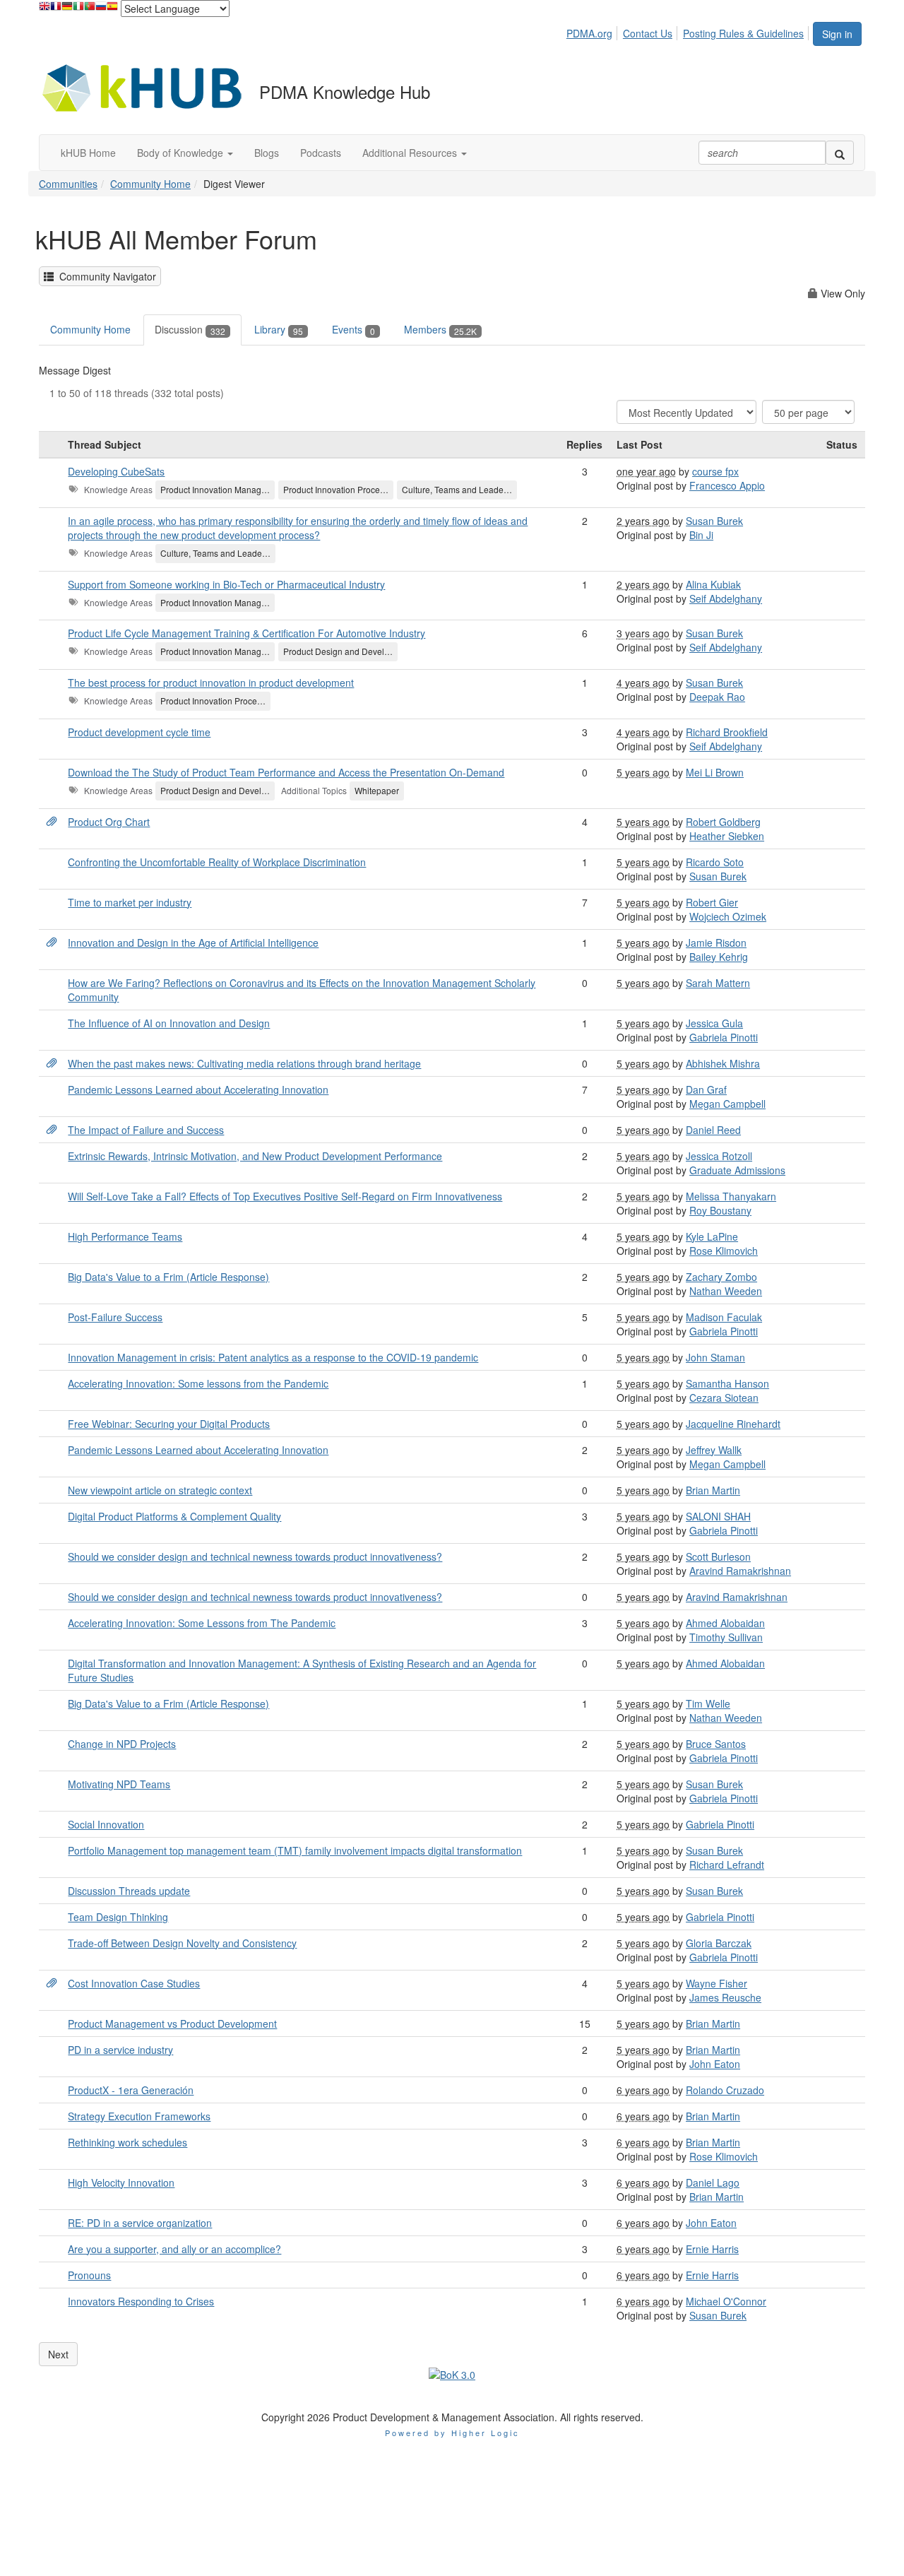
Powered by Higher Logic (452, 2433)
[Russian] (101, 10)
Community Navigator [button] (105, 276)
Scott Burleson (718, 1556)
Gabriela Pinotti (724, 1037)
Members (440, 329)
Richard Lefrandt (727, 1865)
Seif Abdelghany (726, 598)
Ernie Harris (712, 2249)
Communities (68, 184)
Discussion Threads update (129, 1891)
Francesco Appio (727, 485)
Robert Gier (712, 902)
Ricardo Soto (715, 862)
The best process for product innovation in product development (211, 683)
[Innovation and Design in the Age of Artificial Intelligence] (52, 943)
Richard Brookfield (727, 732)
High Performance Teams (125, 1236)
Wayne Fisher (716, 1983)
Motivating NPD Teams (119, 1784)
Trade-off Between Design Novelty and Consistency (182, 1943)
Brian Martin (713, 1490)
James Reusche (725, 1997)
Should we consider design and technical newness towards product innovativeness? (255, 1556)
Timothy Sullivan (726, 1637)
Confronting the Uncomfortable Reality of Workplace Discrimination (217, 862)
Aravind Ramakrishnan (740, 1571)
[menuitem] (593, 31)
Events (353, 329)
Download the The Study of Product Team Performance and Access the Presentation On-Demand (286, 772)
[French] (56, 10)
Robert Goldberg (723, 822)
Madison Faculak (724, 1317)
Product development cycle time (139, 732)
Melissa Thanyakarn (731, 1196)
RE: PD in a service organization (140, 2223)
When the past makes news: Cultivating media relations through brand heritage (244, 1063)
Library (279, 329)
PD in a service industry (120, 2050)
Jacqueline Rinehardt (733, 1424)
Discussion (190, 329)
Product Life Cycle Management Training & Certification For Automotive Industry (246, 633)
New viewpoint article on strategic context (160, 1490)
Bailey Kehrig (719, 957)
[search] (840, 153)
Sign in (837, 34)
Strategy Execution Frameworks (139, 2116)
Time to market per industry (130, 902)
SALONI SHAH (718, 1516)
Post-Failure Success (115, 1317)
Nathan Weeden (726, 1291)
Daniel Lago (713, 2182)
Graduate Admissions (737, 1170)
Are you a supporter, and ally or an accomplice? (174, 2249)
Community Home (150, 184)
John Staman (715, 1357)
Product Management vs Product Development (172, 2023)
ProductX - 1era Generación (131, 2090)
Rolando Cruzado (725, 2090)
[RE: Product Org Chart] (52, 822)
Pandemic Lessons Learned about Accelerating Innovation (198, 1089)
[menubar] (689, 31)
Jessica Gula (714, 1023)
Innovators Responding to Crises (141, 2301)
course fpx (715, 471)
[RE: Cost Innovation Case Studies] (52, 1983)
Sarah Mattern (718, 983)
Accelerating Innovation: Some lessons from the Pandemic (198, 1383)
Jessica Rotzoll (719, 1156)
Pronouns (89, 2275)
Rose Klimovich (724, 1251)
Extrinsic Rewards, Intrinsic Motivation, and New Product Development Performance (255, 1156)
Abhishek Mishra (723, 1063)
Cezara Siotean (724, 1398)
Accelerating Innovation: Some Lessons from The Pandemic (202, 1623)
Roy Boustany (720, 1210)
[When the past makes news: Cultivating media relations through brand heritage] (52, 1063)
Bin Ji (701, 535)
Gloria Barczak (719, 1943)
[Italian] (78, 10)
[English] (44, 10)
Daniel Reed (713, 1130)
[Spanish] (112, 10)
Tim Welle (708, 1703)
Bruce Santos (716, 1744)
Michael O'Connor (726, 2301)
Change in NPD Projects (122, 1744)
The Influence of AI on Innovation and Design (169, 1023)
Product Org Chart (109, 822)
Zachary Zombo (721, 1277)
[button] (185, 153)
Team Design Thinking (118, 1917)
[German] (67, 10)
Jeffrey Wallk (714, 1450)
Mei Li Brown (715, 772)
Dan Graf (706, 1089)
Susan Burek (714, 521)
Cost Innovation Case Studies (134, 1983)
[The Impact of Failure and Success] (52, 1130)
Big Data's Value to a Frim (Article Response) (168, 1277)
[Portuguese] (90, 10)
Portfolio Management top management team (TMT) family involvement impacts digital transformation (295, 1850)
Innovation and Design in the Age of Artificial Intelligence (193, 943)
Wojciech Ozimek (728, 916)
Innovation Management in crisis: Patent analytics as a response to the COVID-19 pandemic (273, 1357)
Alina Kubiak (713, 584)
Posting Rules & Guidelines (743, 33)
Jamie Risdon (716, 943)
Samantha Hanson (727, 1383)
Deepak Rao (717, 697)
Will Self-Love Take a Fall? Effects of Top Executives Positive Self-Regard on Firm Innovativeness (285, 1196)
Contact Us (648, 33)
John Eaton (715, 2064)
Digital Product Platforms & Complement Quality (174, 1516)
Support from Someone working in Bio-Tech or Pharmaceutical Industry (226, 584)
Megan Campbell (727, 1104)
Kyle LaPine (712, 1236)
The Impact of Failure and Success (146, 1130)
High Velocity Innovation (121, 2182)
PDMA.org (589, 33)
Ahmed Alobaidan (725, 1623)
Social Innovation (106, 1824)
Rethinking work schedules (127, 2142)
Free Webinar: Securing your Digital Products (169, 1424)
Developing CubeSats (116, 471)
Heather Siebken (727, 836)
